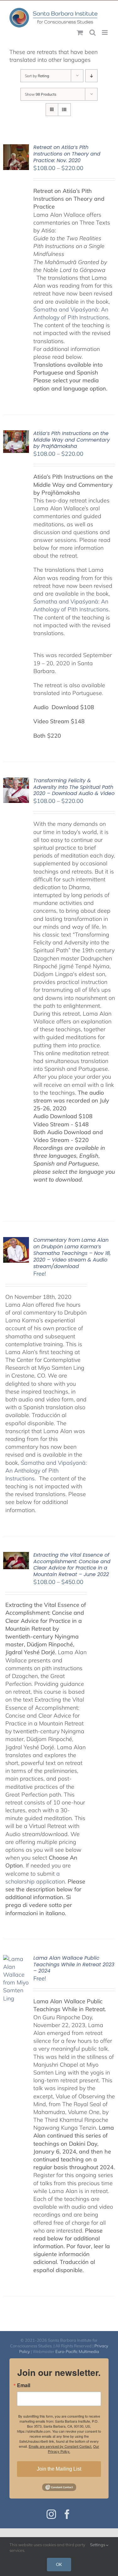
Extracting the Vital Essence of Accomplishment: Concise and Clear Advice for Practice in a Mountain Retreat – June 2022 (72, 1565)
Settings (98, 2545)
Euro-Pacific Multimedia (77, 2351)
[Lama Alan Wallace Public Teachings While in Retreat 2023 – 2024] (16, 1959)
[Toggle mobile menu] (105, 32)
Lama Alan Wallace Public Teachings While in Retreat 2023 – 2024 (74, 1965)
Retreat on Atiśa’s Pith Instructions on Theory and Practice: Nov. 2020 (67, 154)
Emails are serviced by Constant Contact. (60, 2446)
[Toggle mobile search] (93, 32)
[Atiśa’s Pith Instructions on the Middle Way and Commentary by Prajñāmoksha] (16, 434)
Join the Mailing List (59, 2469)
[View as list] (64, 110)
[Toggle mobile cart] (80, 32)
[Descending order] (91, 76)
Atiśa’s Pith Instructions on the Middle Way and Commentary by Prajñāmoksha (72, 440)
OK (59, 2564)
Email (24, 2385)
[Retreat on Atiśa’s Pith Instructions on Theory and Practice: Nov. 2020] (16, 148)
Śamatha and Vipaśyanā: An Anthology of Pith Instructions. (46, 1471)
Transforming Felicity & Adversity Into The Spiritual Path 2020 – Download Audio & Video (74, 787)
